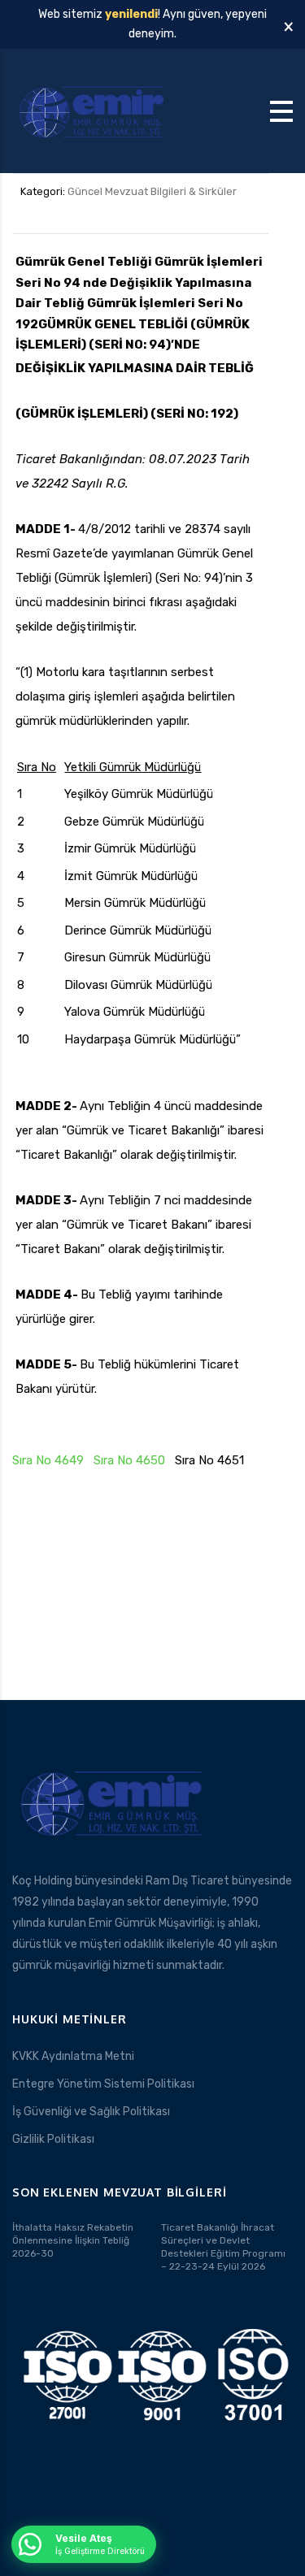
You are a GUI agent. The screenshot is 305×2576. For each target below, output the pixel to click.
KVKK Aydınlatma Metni (73, 2056)
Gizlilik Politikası (53, 2139)
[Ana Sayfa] (94, 110)
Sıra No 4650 (129, 1460)
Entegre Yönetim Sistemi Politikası (103, 2084)
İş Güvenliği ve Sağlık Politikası (91, 2112)
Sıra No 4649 (48, 1460)
